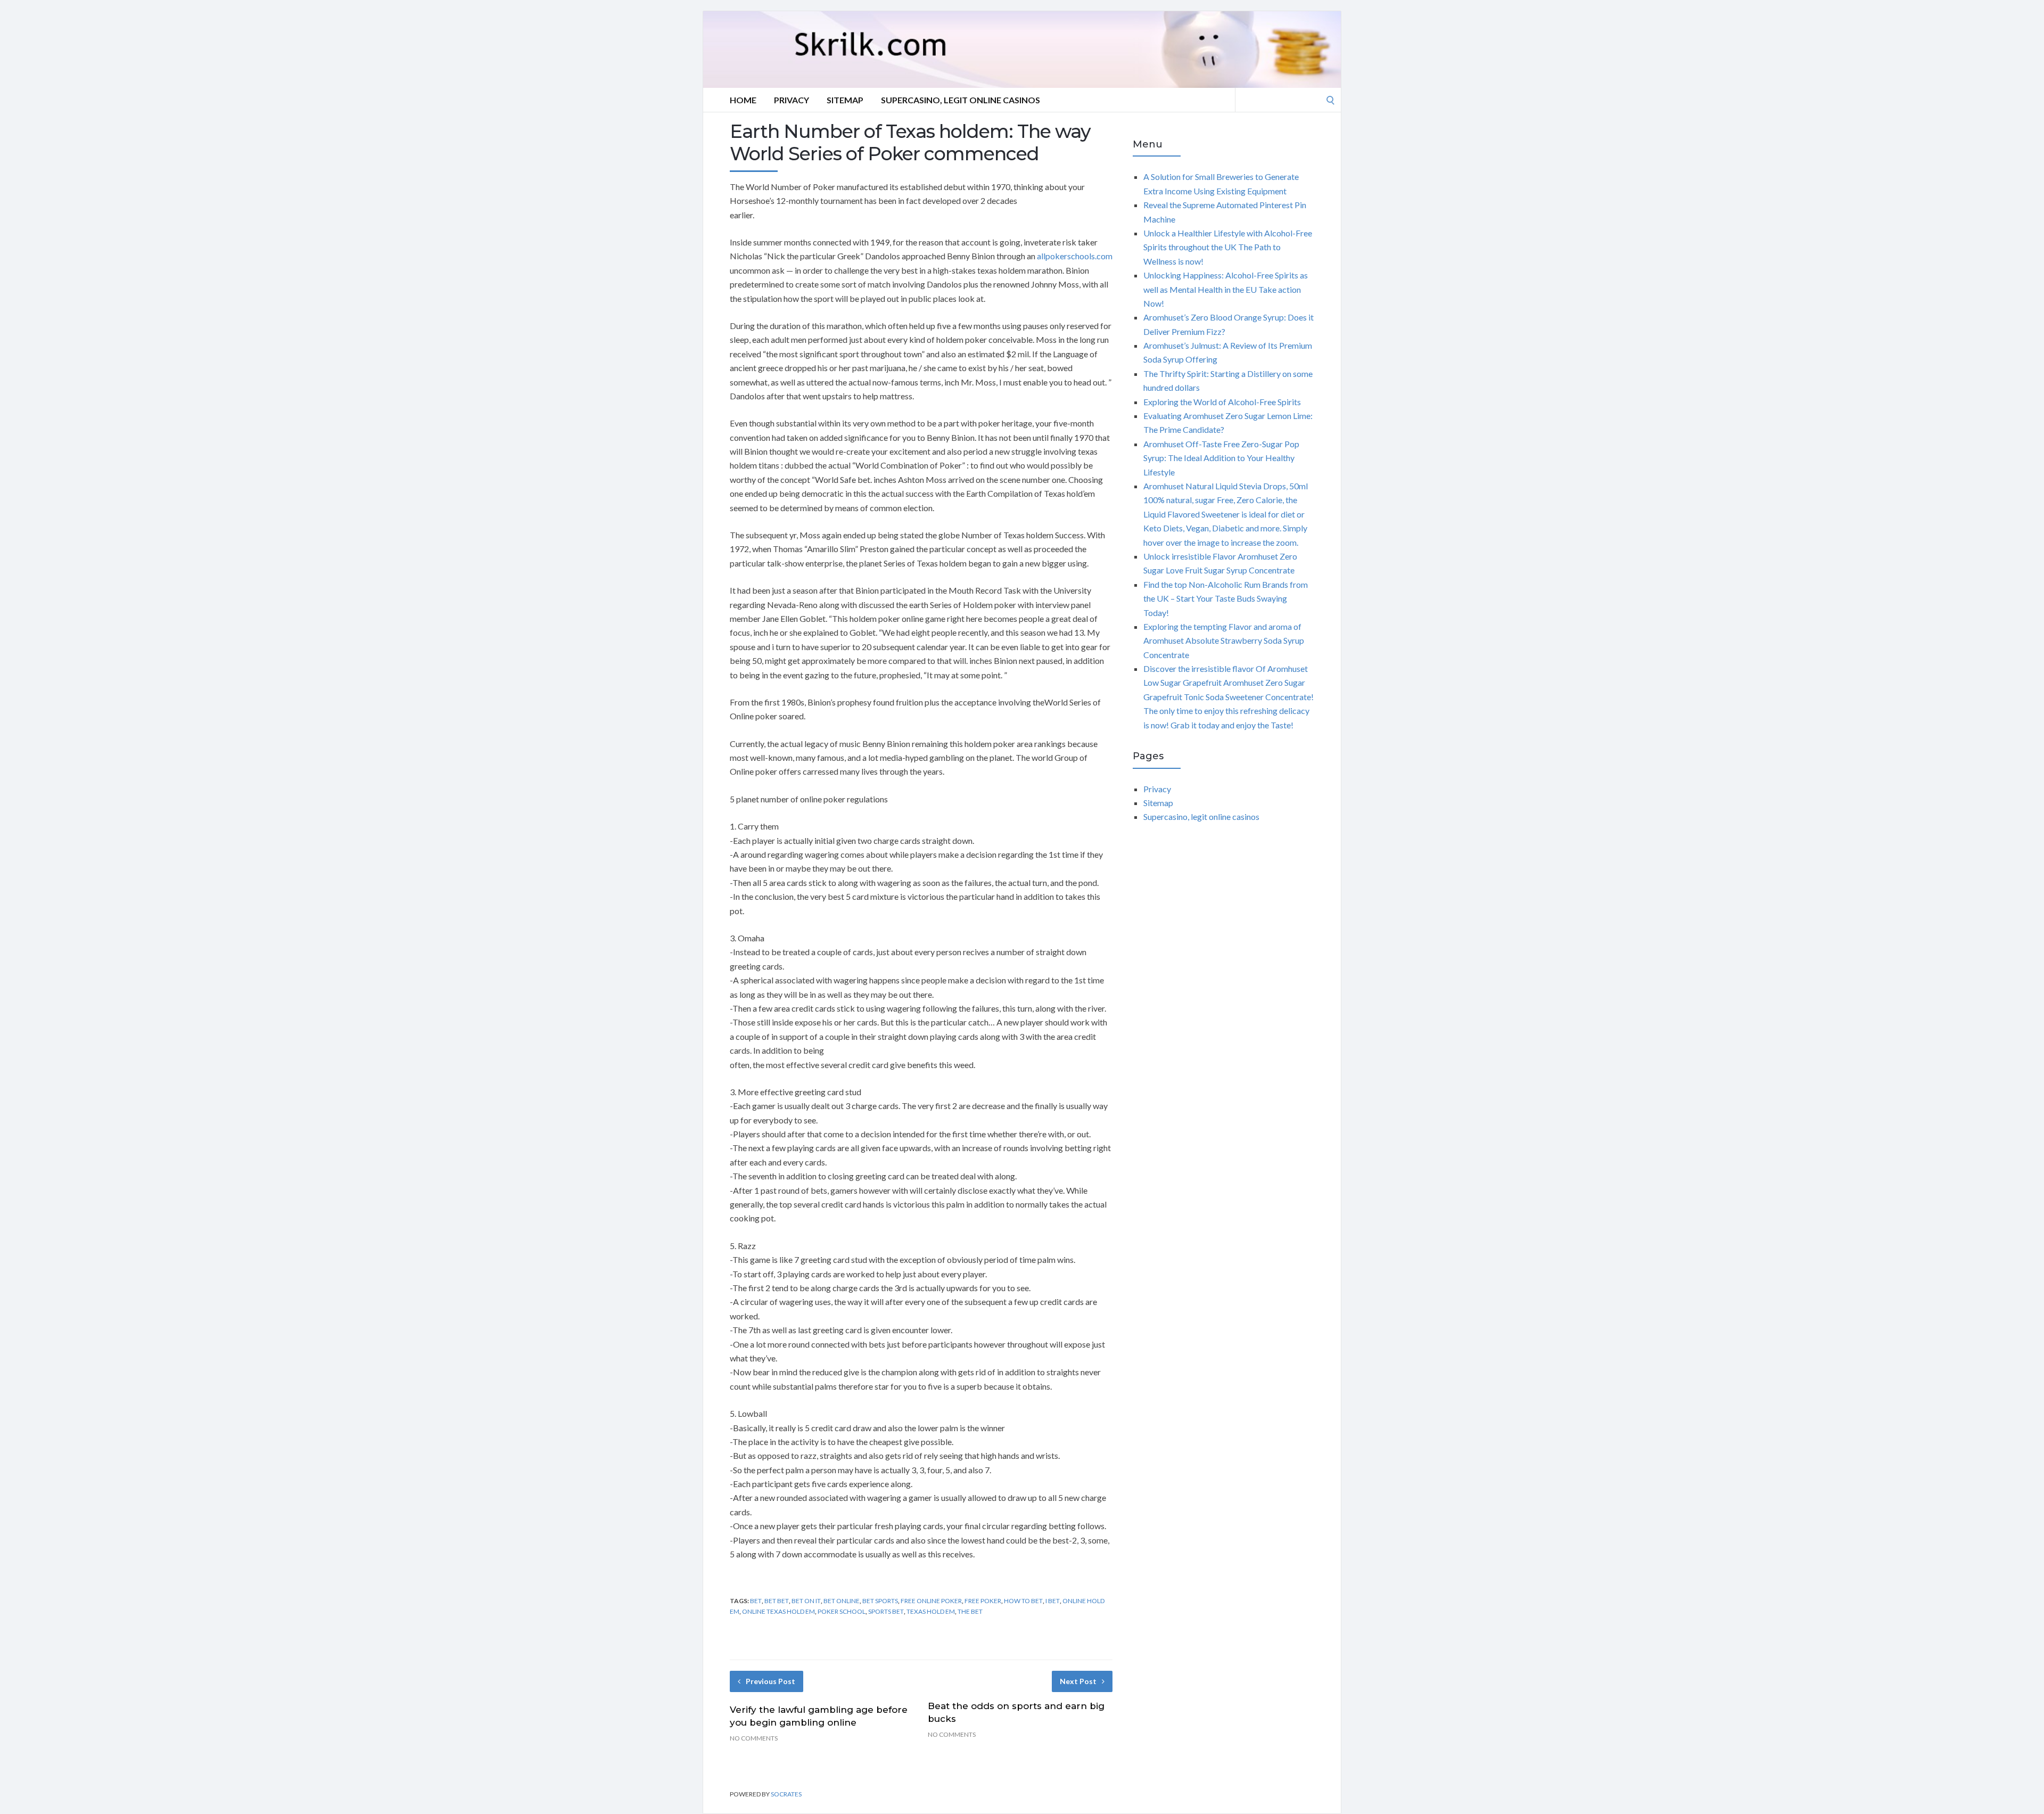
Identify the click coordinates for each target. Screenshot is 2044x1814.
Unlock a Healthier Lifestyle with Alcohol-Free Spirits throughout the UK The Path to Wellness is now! (1228, 247)
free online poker (931, 1601)
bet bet (777, 1601)
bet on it (806, 1601)
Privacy (792, 100)
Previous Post (770, 1681)
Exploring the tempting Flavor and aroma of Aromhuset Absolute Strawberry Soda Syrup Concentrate (1224, 641)
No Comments (754, 1738)
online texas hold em (778, 1611)
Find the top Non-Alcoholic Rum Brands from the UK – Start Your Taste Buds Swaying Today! (1226, 598)
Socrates (786, 1794)
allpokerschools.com (1075, 256)
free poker (983, 1601)
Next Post (1078, 1681)
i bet (1053, 1601)
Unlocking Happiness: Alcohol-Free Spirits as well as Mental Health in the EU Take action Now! (1226, 289)
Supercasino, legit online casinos (961, 100)
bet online (842, 1601)
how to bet (1023, 1601)
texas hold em (931, 1611)
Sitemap (845, 100)
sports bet (886, 1611)
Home (743, 100)
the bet (970, 1611)
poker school (842, 1611)
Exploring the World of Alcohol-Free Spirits (1222, 402)
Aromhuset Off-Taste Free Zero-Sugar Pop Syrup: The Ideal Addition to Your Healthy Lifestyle (1221, 458)
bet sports (880, 1601)
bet (756, 1601)
